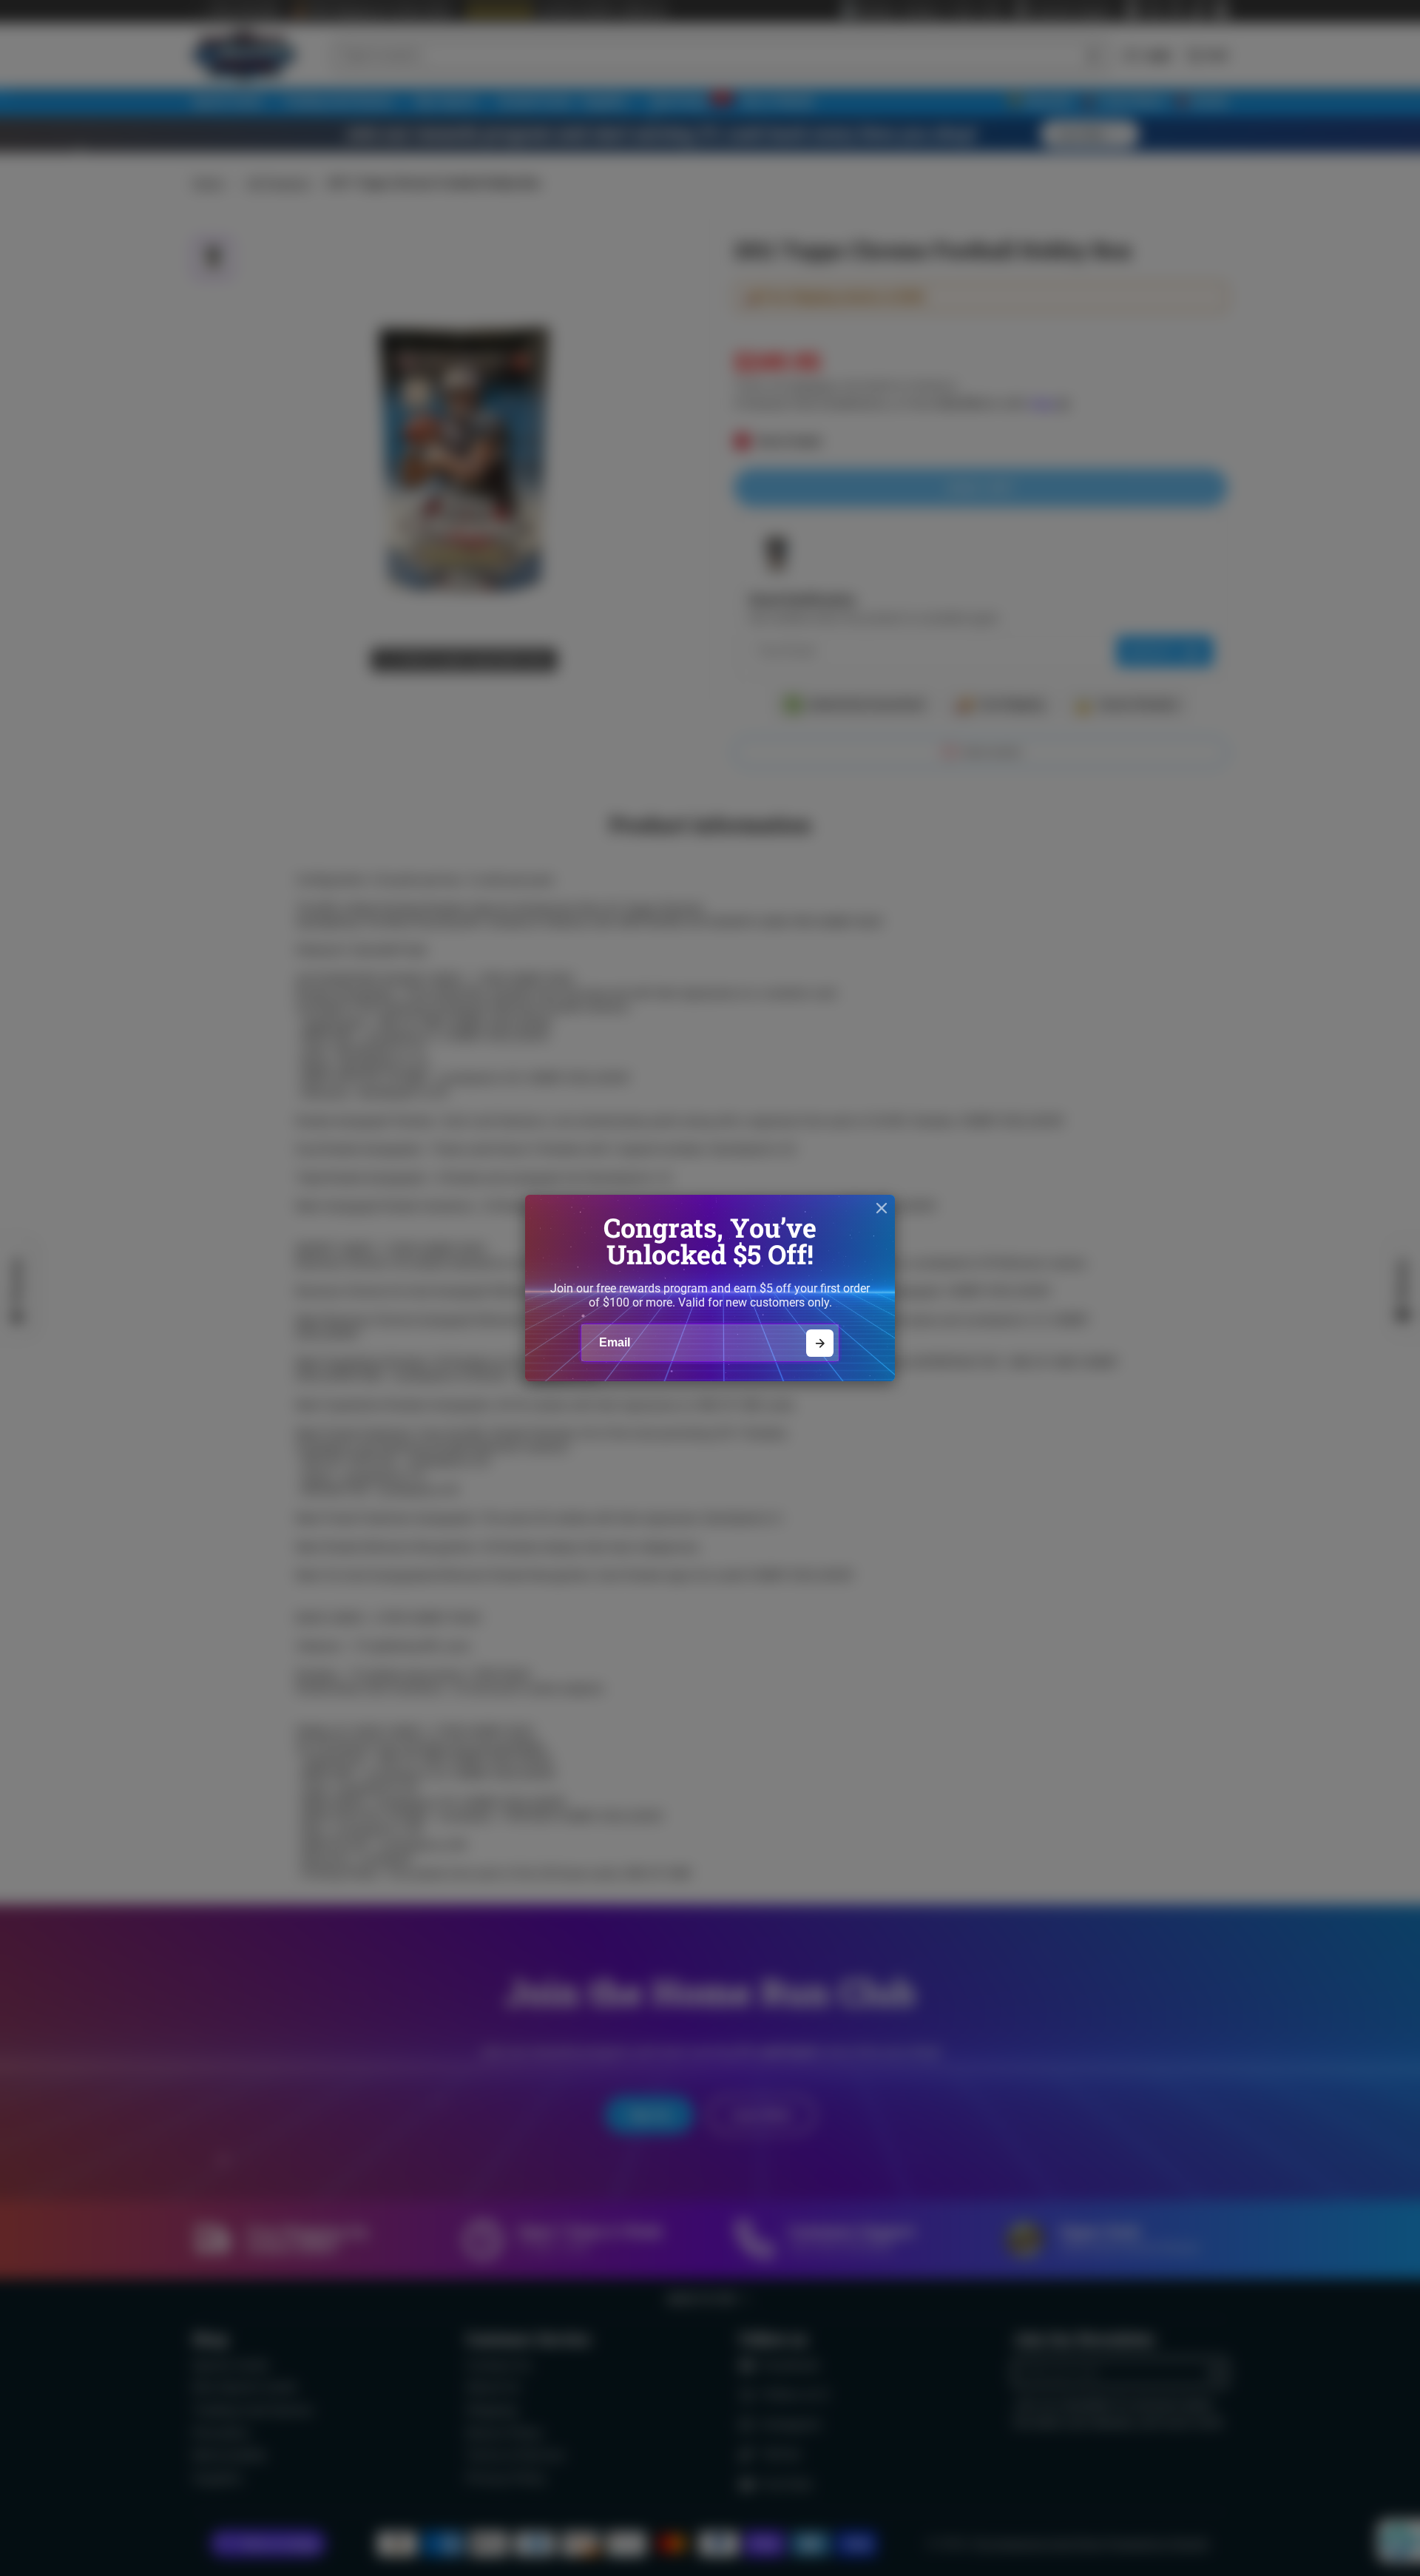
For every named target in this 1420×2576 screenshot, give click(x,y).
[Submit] (820, 1343)
